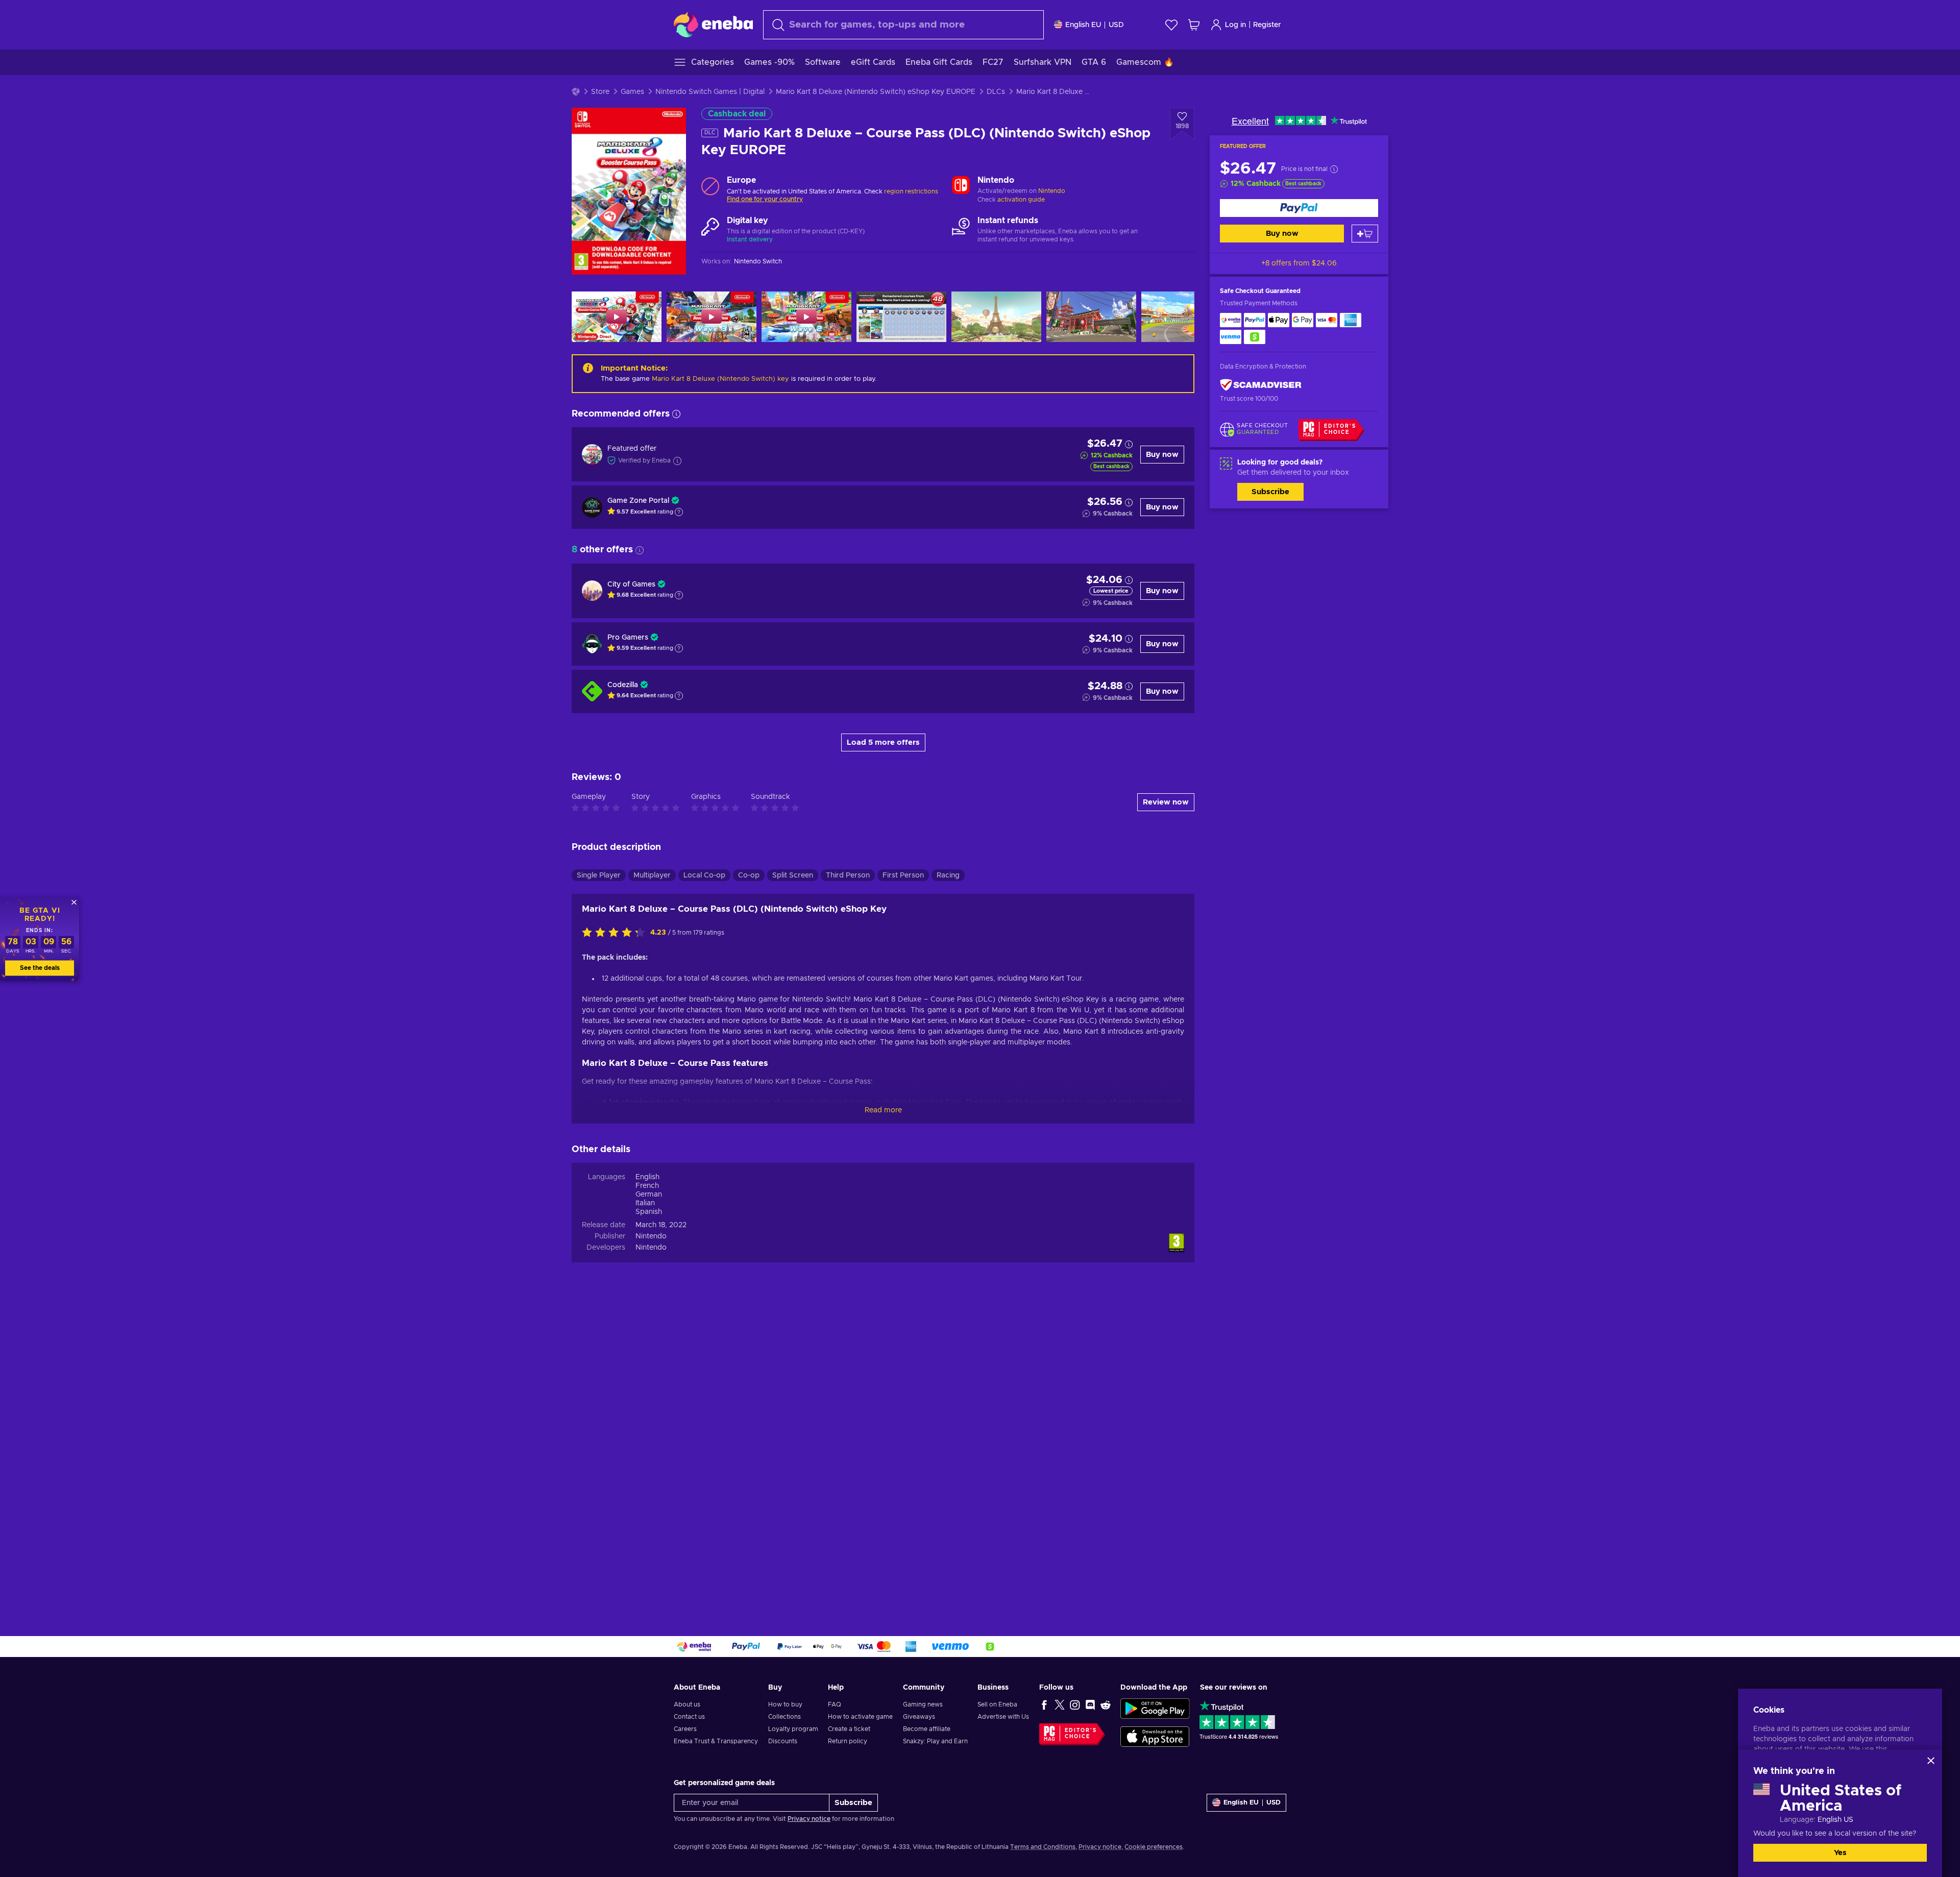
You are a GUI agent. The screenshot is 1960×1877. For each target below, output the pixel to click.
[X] (1060, 1704)
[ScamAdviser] (1261, 385)
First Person (903, 875)
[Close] (1931, 1761)
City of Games (631, 584)
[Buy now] (1299, 208)
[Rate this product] (616, 933)
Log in (1235, 25)
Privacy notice (809, 1819)
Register (1267, 25)
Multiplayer (652, 875)
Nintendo (1052, 191)
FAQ (835, 1704)
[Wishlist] (1171, 25)
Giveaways (919, 1717)
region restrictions (911, 191)
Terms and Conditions (1043, 1847)
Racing (948, 875)
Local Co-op (704, 875)
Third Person (848, 875)
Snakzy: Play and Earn (935, 1741)
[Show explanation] (679, 512)
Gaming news (923, 1704)
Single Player (599, 875)
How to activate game (860, 1717)
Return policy (848, 1741)
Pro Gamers (628, 638)
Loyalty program (793, 1729)
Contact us (689, 1717)
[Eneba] (713, 25)
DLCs (996, 92)
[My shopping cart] (1194, 25)
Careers (685, 1729)
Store (600, 92)
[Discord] (1090, 1704)
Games (632, 92)
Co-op (749, 875)
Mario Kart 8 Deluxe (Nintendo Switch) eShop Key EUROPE (876, 92)
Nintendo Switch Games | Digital (710, 92)
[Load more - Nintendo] (961, 186)
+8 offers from (1299, 263)
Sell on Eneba (997, 1704)
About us (687, 1704)
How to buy (785, 1704)
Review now (1166, 802)
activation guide (1021, 200)
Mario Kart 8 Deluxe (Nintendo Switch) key (720, 379)
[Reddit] (1106, 1704)
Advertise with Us (1003, 1717)
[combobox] (903, 25)
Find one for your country (765, 199)
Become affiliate (927, 1729)
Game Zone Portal (638, 501)
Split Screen (793, 875)
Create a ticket (849, 1729)
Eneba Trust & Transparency (716, 1741)
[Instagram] (1075, 1704)
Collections (785, 1717)
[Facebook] (1044, 1704)
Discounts (783, 1741)
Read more (883, 1110)
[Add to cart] (1365, 234)
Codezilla (623, 685)
